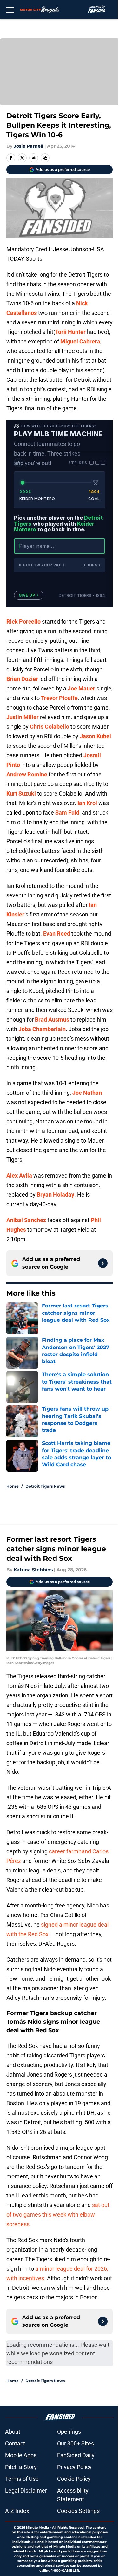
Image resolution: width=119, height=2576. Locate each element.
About (13, 2432)
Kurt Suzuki (21, 793)
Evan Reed (57, 934)
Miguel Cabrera (80, 341)
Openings (69, 2432)
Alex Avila (19, 1175)
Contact (15, 2443)
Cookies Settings (78, 2511)
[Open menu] (10, 10)
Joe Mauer (81, 688)
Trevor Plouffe (59, 698)
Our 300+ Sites (76, 2443)
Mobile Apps (21, 2455)
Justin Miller (23, 717)
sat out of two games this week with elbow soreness (58, 2215)
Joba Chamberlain (42, 1029)
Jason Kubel (95, 736)
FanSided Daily (76, 2455)
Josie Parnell (28, 146)
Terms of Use (22, 2479)
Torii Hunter (70, 332)
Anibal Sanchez (26, 1220)
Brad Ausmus (52, 1019)
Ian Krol (87, 803)
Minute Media (37, 2527)
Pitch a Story (21, 2467)
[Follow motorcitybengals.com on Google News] (103, 1263)
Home (13, 1486)
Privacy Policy (74, 2467)
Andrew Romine (27, 774)
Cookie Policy (74, 2479)
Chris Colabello (50, 727)
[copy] (45, 158)
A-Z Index (17, 2511)
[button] (60, 565)
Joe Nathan (87, 1093)
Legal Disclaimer (26, 2491)
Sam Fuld (67, 813)
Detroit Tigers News (45, 1486)
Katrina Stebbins (33, 1570)
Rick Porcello (23, 622)
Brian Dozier (22, 679)
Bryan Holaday (56, 1195)
